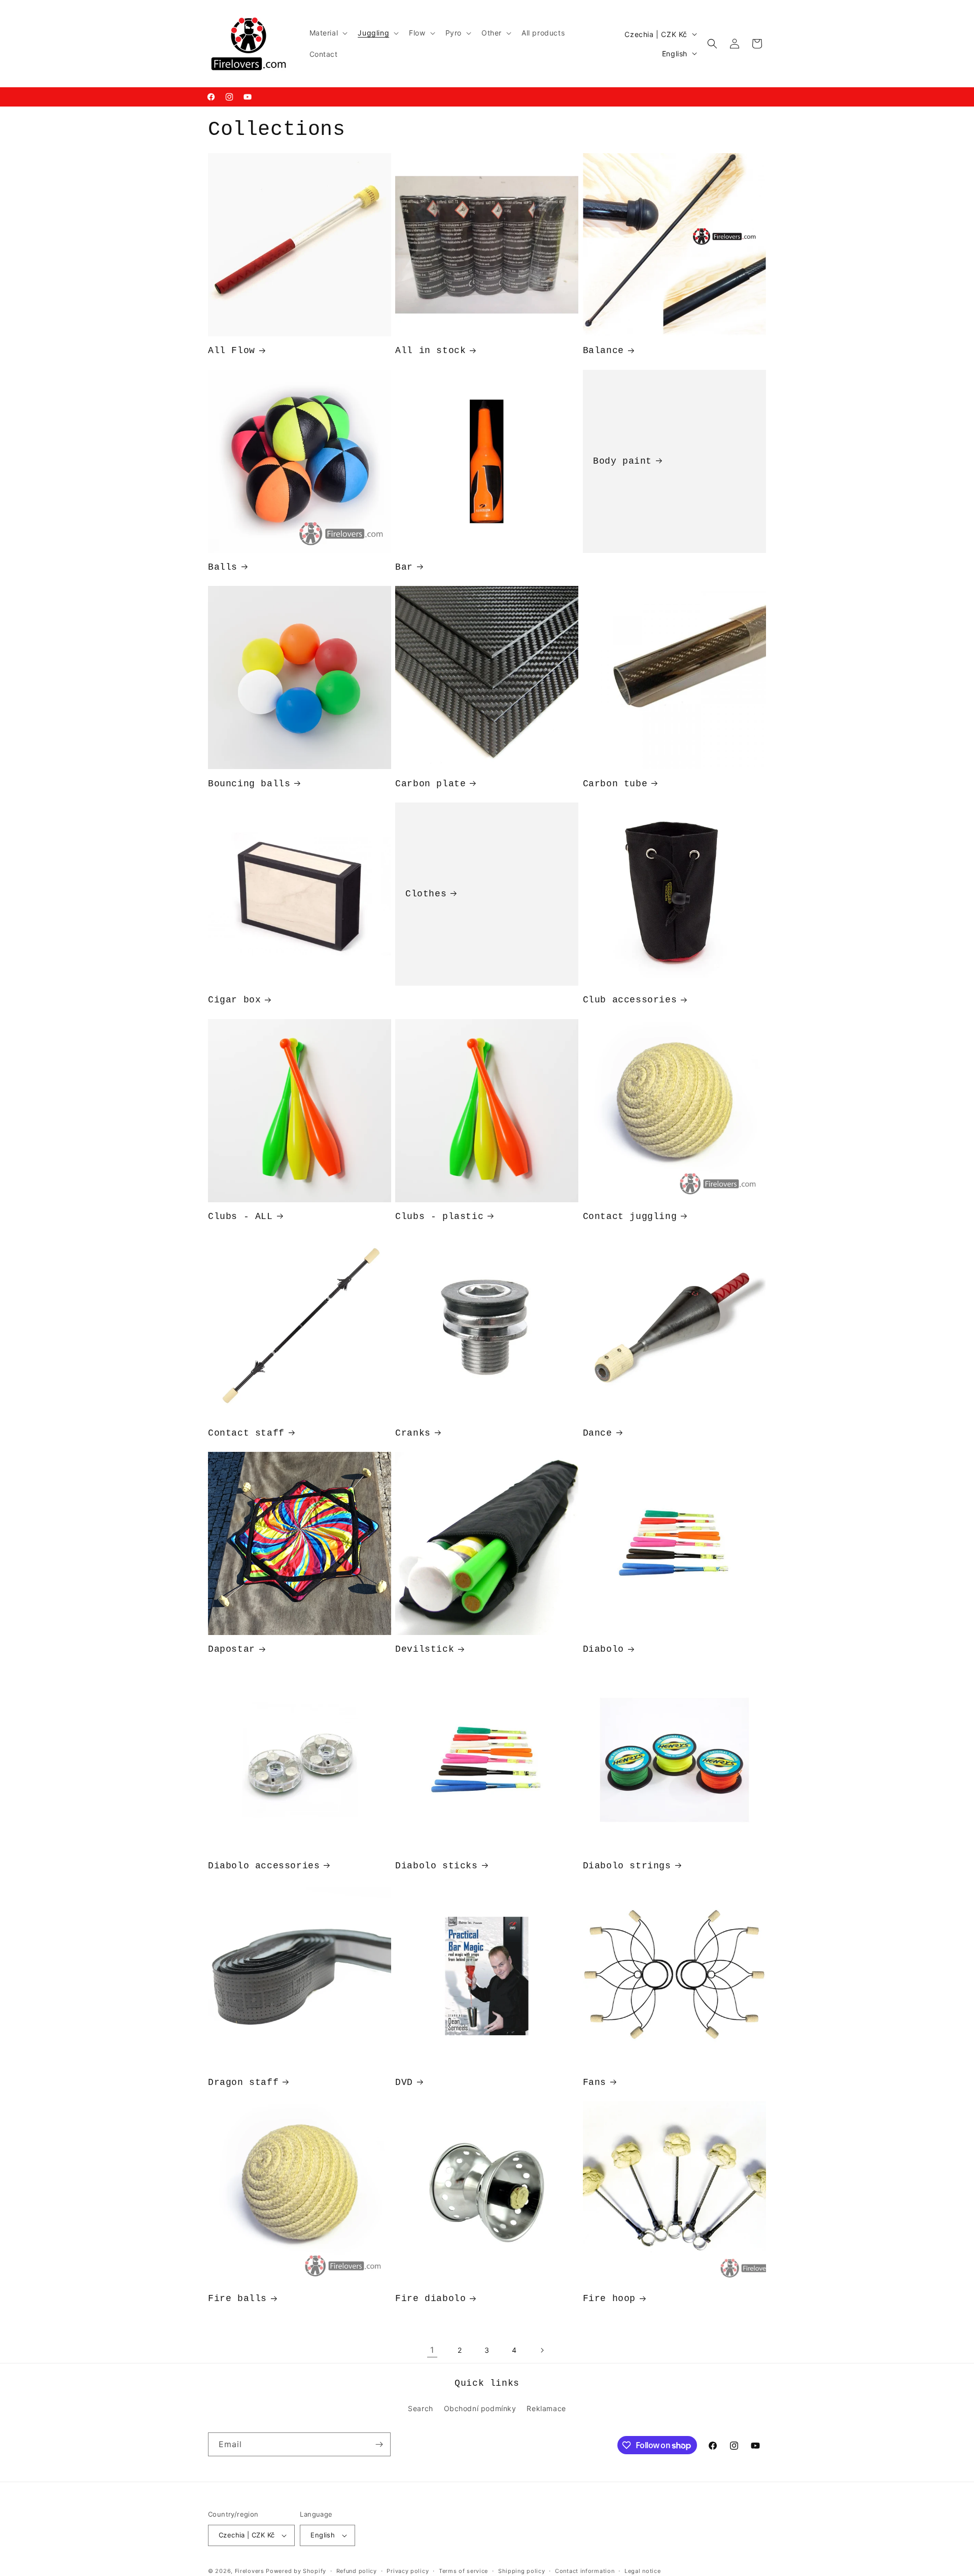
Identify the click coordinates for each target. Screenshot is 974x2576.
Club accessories (630, 1000)
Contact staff (246, 1433)
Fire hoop (609, 2299)
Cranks (413, 1433)
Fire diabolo (430, 2299)
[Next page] (542, 2350)
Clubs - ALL (240, 1216)
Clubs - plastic (439, 1216)
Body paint (622, 461)
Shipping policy (522, 2570)
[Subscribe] (379, 2444)
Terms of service (463, 2570)
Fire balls (237, 2299)
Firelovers (250, 2571)
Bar (404, 567)
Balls (223, 567)
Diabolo (603, 1649)
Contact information (585, 2570)
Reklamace (546, 2408)
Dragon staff (243, 2082)
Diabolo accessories (264, 1866)
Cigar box (234, 1000)
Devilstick (425, 1649)
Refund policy (357, 2570)
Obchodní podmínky (480, 2408)
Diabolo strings (627, 1866)
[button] (328, 33)
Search (421, 2408)
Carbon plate (430, 784)
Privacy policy (408, 2570)
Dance (598, 1433)
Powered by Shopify (296, 2571)
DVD (404, 2082)
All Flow (232, 351)
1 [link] (432, 2350)
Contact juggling (630, 1216)
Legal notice (642, 2570)
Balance (603, 351)
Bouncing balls (249, 784)
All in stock (430, 351)
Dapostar (232, 1649)
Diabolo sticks (436, 1866)
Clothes (426, 894)
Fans (595, 2082)
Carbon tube (615, 784)
